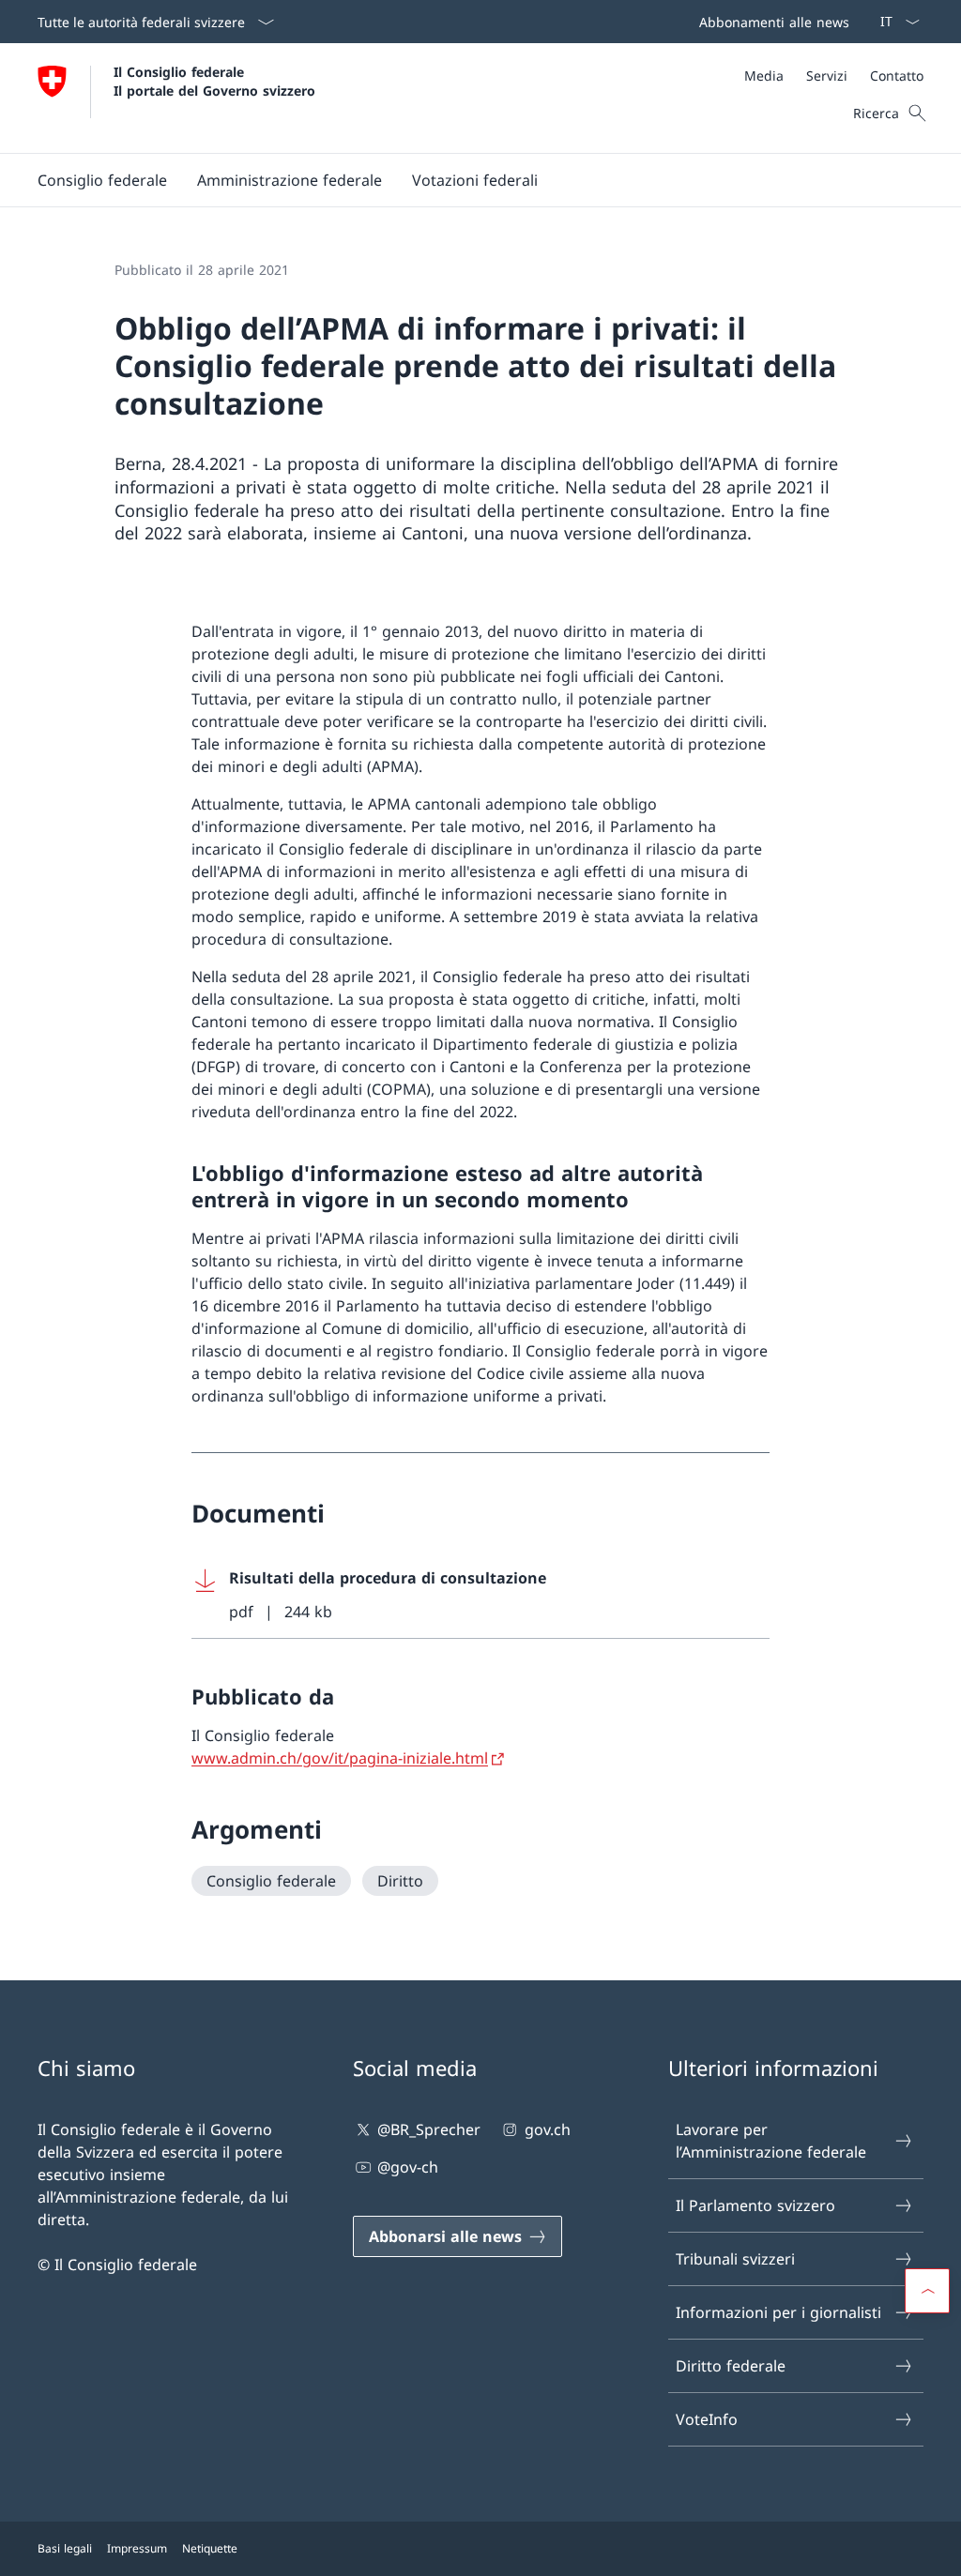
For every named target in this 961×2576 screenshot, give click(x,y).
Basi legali (65, 2548)
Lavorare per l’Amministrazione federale (771, 2141)
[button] (102, 180)
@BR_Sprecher (429, 2129)
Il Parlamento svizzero (755, 2205)
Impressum (137, 2548)
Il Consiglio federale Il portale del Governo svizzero (214, 81)
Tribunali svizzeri (735, 2259)
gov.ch (547, 2129)
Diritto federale (731, 2366)
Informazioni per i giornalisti (778, 2312)
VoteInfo (707, 2419)
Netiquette (210, 2548)
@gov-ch (408, 2167)
